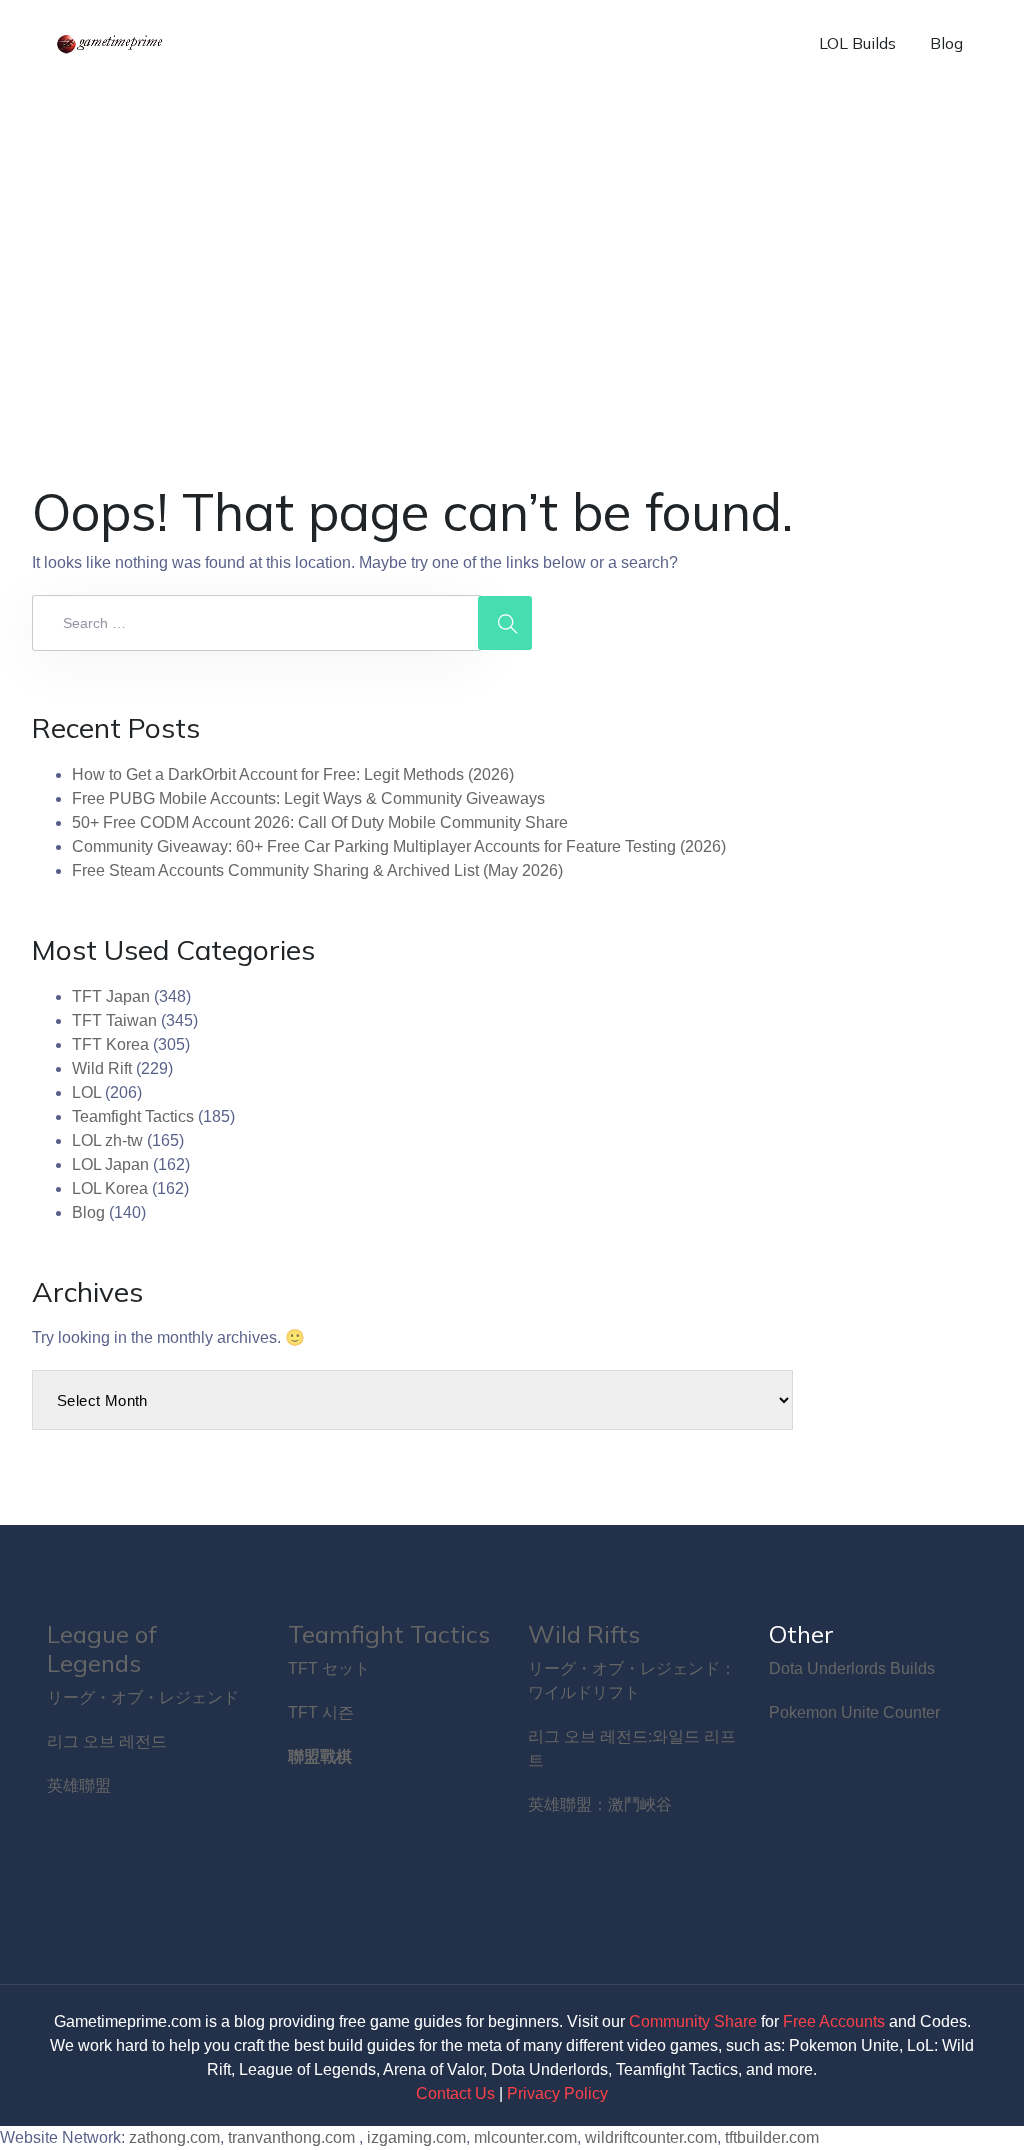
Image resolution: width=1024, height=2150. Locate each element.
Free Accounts (834, 2021)
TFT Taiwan (114, 1020)
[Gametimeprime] (112, 43)
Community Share (693, 2021)
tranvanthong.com (291, 2137)
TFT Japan (111, 996)
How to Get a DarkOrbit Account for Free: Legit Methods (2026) (293, 774)
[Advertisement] (512, 236)
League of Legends (102, 1648)
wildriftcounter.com (651, 2137)
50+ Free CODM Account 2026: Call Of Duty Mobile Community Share (320, 822)
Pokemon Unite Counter (854, 1712)
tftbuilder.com (772, 2137)
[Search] (505, 623)
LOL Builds (857, 43)
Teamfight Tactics (133, 1116)
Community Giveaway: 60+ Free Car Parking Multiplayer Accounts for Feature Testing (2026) (399, 846)
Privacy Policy (557, 2093)
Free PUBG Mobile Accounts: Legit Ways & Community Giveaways (308, 798)
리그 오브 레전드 (107, 1741)
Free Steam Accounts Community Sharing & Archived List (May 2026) (317, 870)
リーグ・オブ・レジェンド (143, 1697)
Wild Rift (102, 1068)
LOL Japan (110, 1164)
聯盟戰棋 (320, 1756)
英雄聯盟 (79, 1785)
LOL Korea (110, 1188)
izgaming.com (416, 2137)
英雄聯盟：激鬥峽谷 (600, 1804)
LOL (86, 1092)
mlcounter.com (525, 2137)
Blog (946, 43)
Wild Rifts (584, 1634)
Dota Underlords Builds (852, 1668)
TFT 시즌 (321, 1712)
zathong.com (174, 2137)
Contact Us (455, 2093)
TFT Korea (110, 1044)
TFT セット (329, 1668)
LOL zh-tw (107, 1140)
